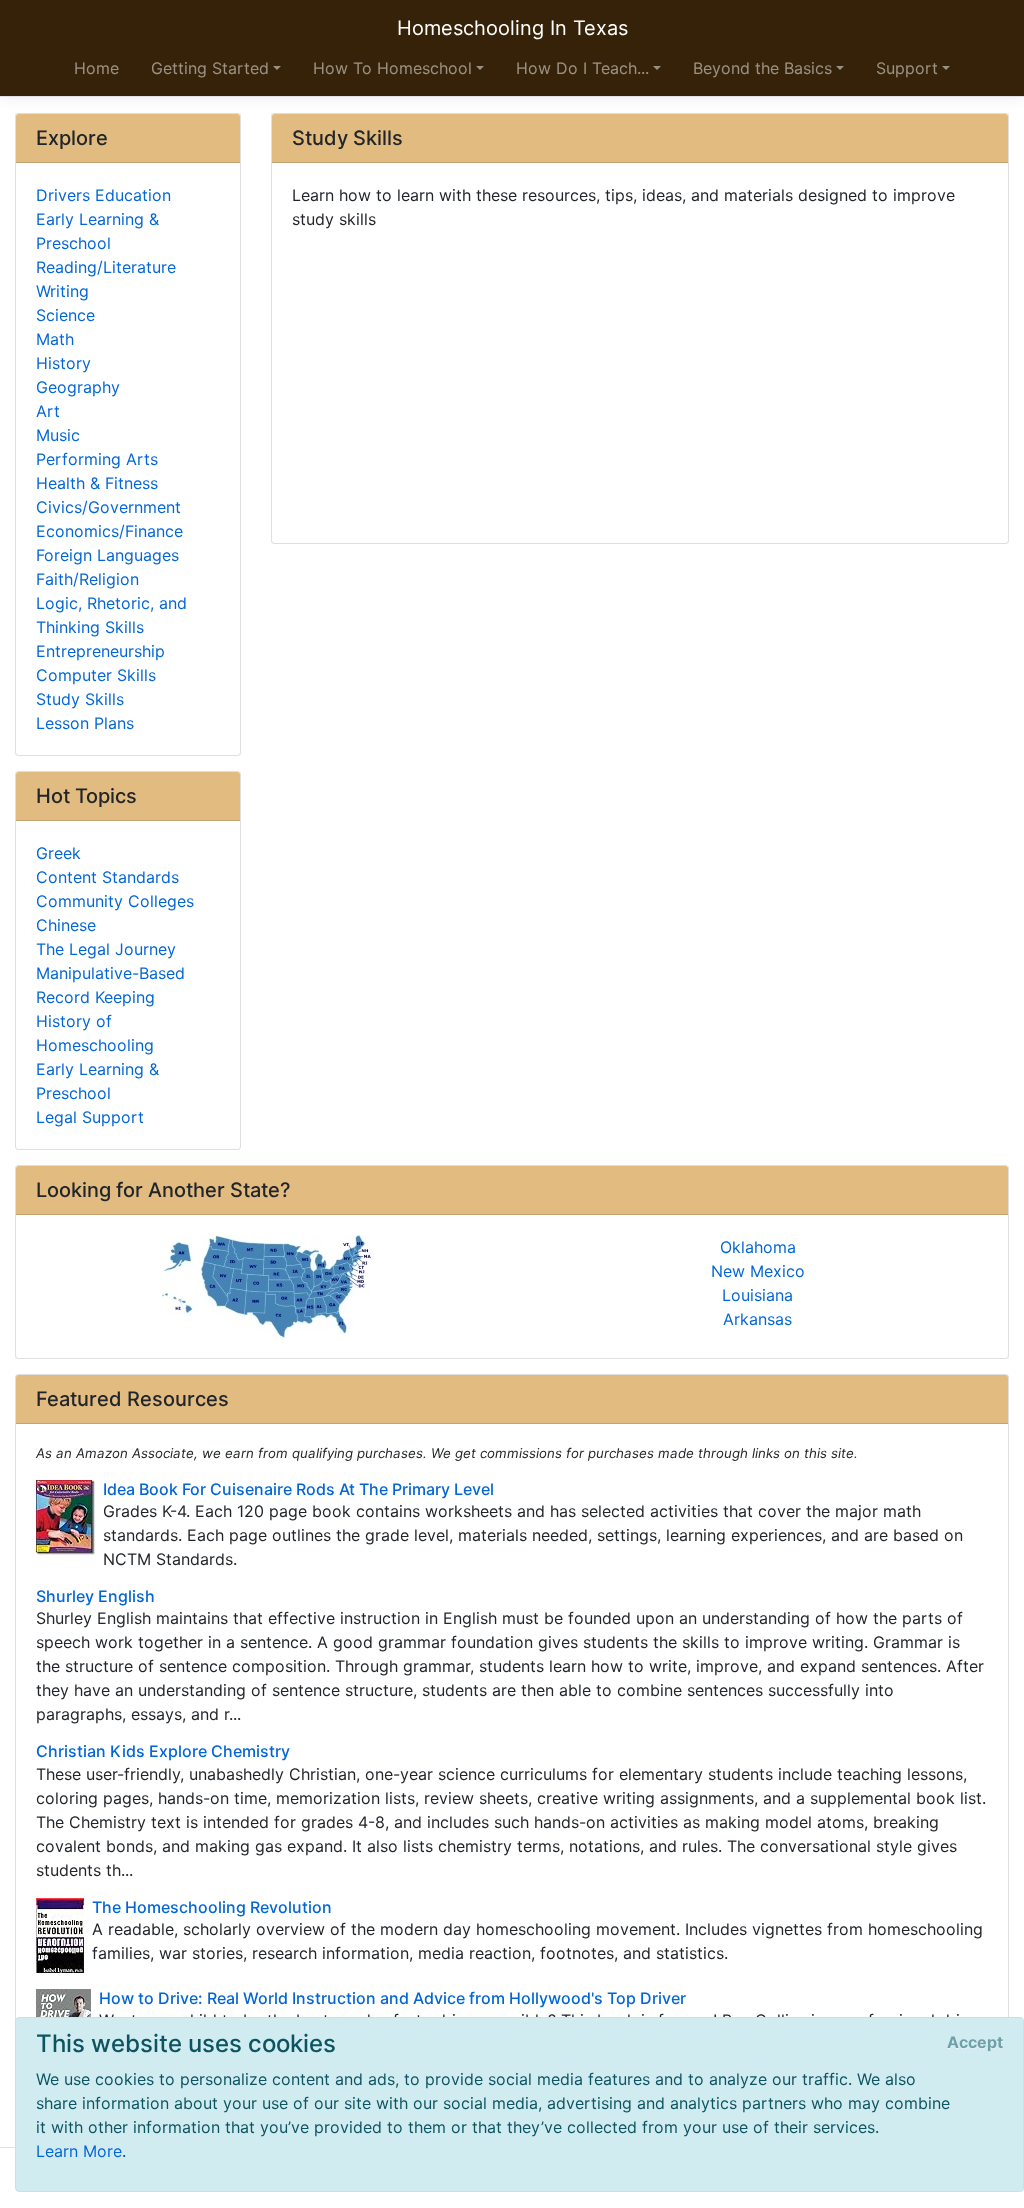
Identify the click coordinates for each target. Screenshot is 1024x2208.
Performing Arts (97, 459)
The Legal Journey (106, 949)
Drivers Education (103, 195)
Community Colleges (115, 901)
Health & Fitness (97, 483)
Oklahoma (758, 1247)
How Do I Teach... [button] (582, 68)
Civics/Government (108, 507)
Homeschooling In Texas (512, 28)
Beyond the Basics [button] (762, 68)
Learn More (79, 2151)
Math (55, 339)
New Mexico (758, 1271)
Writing (62, 291)
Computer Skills (96, 675)
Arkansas (757, 1319)
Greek (58, 853)
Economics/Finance (109, 531)
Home (96, 68)
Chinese (66, 925)
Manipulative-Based (110, 973)
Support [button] (907, 68)
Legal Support (90, 1117)
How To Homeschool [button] (392, 68)
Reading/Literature (106, 267)
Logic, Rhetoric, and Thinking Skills (111, 615)
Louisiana (757, 1295)
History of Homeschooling (95, 1033)
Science (65, 315)
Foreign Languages (107, 555)
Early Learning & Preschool (97, 231)
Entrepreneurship (100, 651)
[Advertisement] (640, 379)
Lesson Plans (85, 723)
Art (48, 411)
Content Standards (107, 877)
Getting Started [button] (210, 68)
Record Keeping (95, 997)
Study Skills (80, 699)
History (63, 363)
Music (58, 435)
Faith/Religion (87, 579)
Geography (78, 387)
